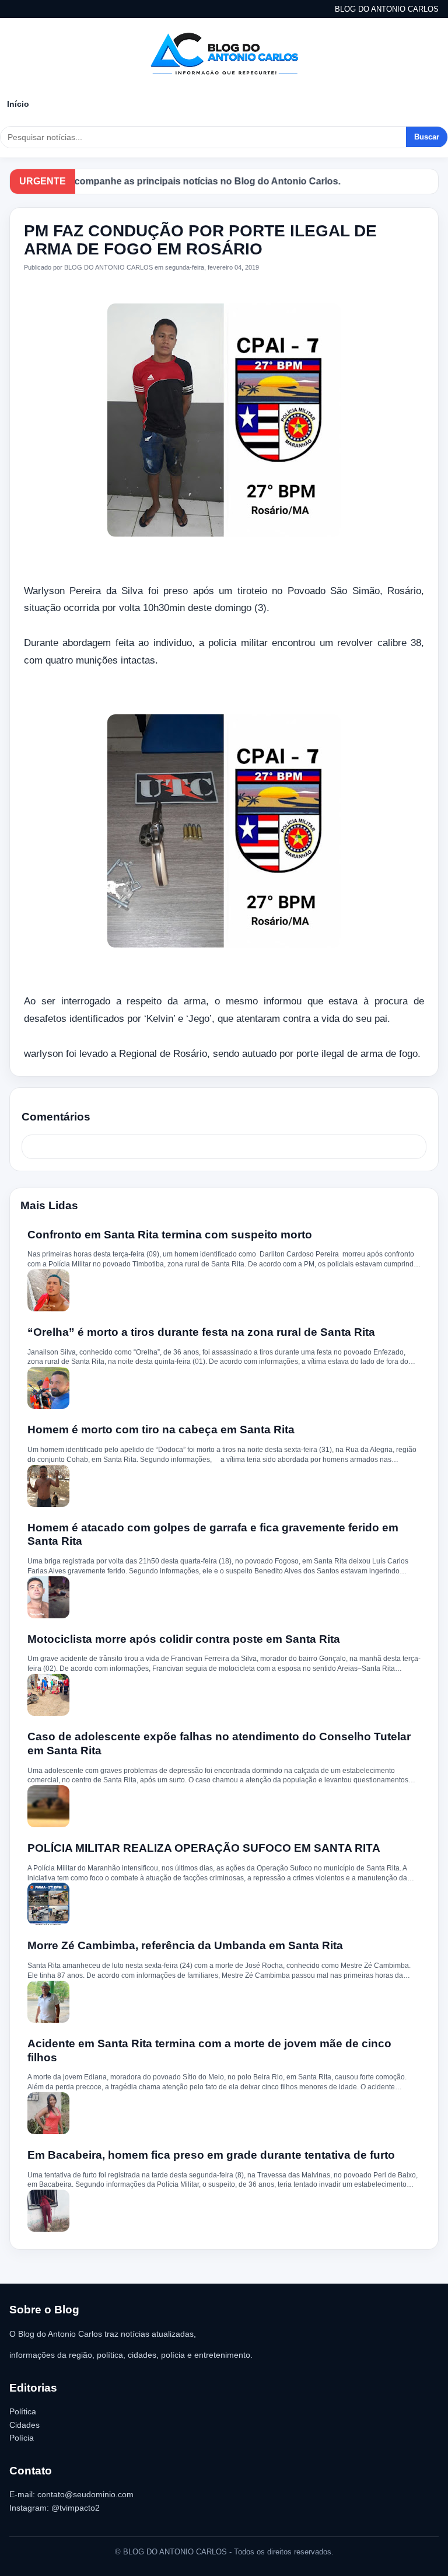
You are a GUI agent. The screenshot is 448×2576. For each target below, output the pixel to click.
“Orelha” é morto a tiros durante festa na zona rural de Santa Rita (201, 1332)
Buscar (427, 137)
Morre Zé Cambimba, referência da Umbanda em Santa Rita (185, 1945)
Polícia (22, 2438)
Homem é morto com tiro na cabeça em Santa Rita (161, 1430)
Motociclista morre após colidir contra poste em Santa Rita (184, 1639)
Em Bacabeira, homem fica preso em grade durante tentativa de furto (211, 2155)
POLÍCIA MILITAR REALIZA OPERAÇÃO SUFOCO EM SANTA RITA (204, 1848)
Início (18, 104)
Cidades (24, 2425)
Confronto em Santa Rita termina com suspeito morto (170, 1235)
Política (23, 2411)
